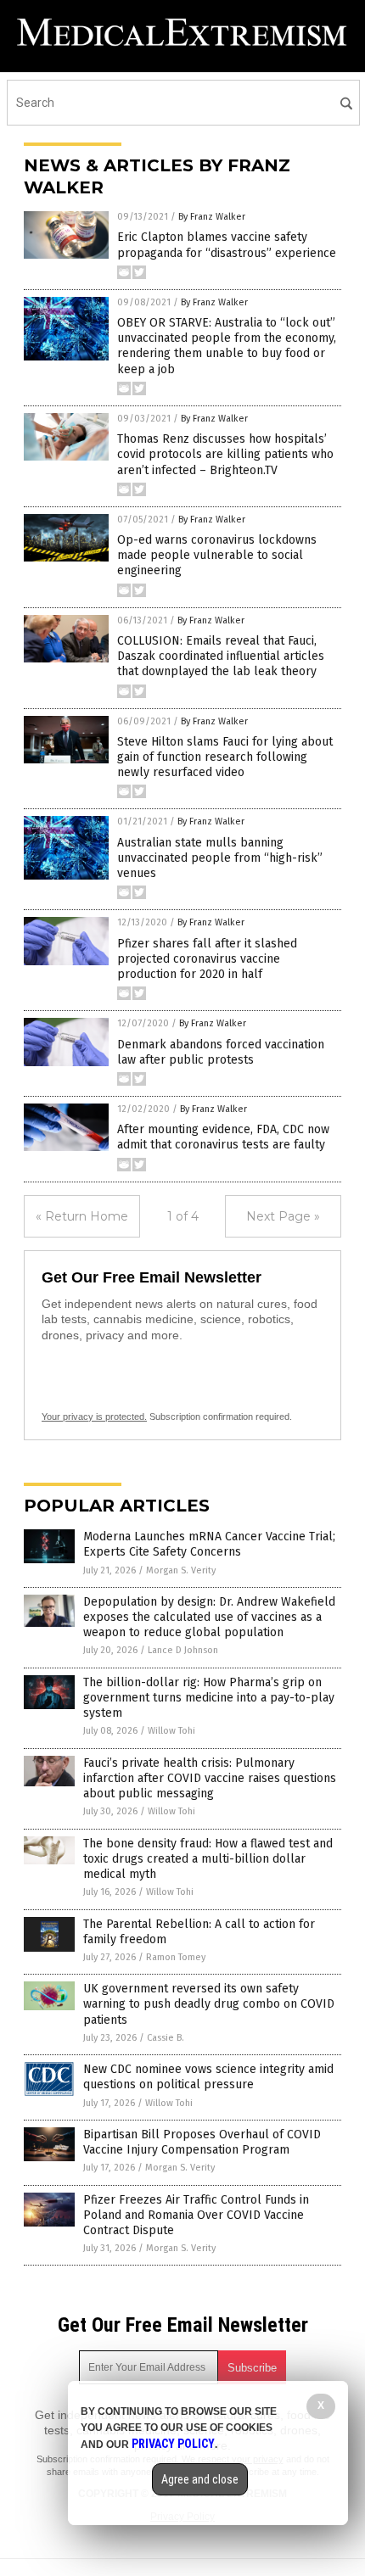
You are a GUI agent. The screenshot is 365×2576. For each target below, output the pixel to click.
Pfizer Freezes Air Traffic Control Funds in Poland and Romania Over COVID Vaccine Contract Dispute (196, 2215)
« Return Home (82, 1216)
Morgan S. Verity (181, 1570)
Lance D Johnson (183, 1650)
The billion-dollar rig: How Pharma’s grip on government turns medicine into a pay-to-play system (209, 1698)
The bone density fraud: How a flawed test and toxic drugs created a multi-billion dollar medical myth (208, 1859)
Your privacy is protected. (94, 1417)
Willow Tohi (171, 1731)
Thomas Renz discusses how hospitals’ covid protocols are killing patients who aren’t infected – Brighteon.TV (225, 454)
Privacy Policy (173, 2444)
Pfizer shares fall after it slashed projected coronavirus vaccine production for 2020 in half (207, 959)
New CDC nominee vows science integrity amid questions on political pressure (208, 2077)
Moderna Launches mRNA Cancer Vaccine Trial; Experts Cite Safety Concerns (209, 1544)
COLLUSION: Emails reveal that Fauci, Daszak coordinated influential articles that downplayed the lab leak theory (221, 656)
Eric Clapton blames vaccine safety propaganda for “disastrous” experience (227, 245)
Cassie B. (166, 2038)
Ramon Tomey (176, 1957)
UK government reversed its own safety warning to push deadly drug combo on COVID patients (209, 2004)
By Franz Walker (212, 217)
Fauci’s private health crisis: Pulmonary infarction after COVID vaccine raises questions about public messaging (210, 1778)
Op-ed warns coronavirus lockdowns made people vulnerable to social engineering (217, 555)
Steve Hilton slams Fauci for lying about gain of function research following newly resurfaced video (225, 757)
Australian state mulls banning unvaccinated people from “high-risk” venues (220, 858)
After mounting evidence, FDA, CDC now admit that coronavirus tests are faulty (223, 1137)
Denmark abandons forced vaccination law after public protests (221, 1052)
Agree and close (200, 2479)
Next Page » (283, 1216)
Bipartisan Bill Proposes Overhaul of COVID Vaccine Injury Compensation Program (202, 2142)
